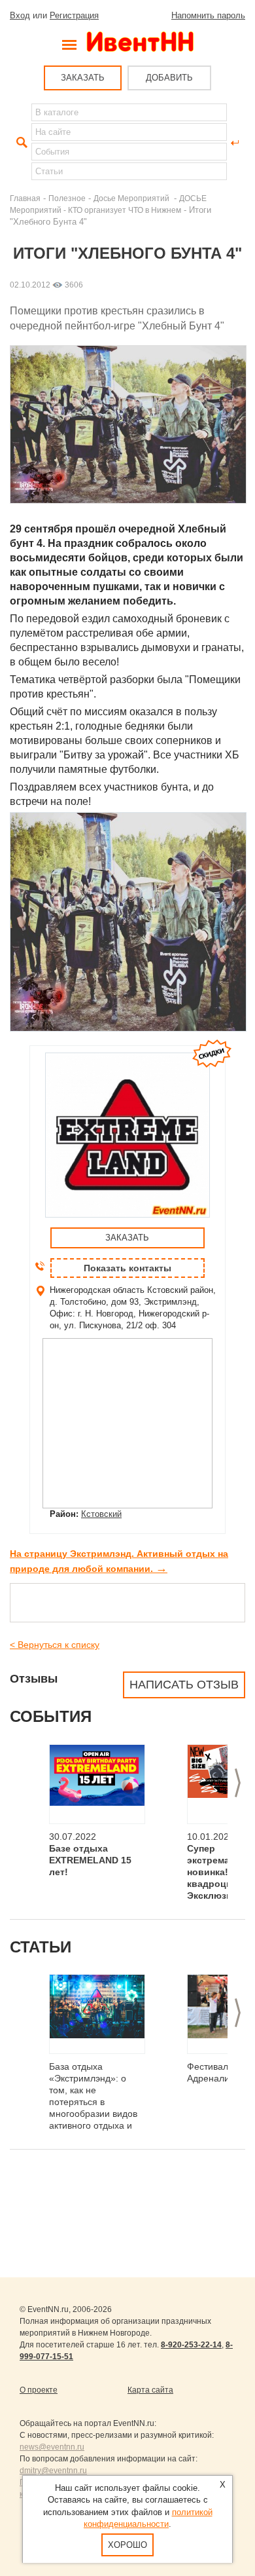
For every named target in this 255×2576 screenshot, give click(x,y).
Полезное (67, 198)
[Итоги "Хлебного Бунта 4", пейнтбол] (131, 1028)
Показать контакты (127, 1268)
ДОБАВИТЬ (169, 78)
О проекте (39, 2390)
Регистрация (74, 15)
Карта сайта (150, 2390)
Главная (25, 198)
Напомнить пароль (208, 15)
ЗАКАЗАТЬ (83, 78)
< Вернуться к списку (55, 1645)
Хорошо (127, 2545)
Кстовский (101, 1514)
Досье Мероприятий (132, 198)
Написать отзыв (184, 1685)
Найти (20, 143)
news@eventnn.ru (52, 2447)
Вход (20, 15)
